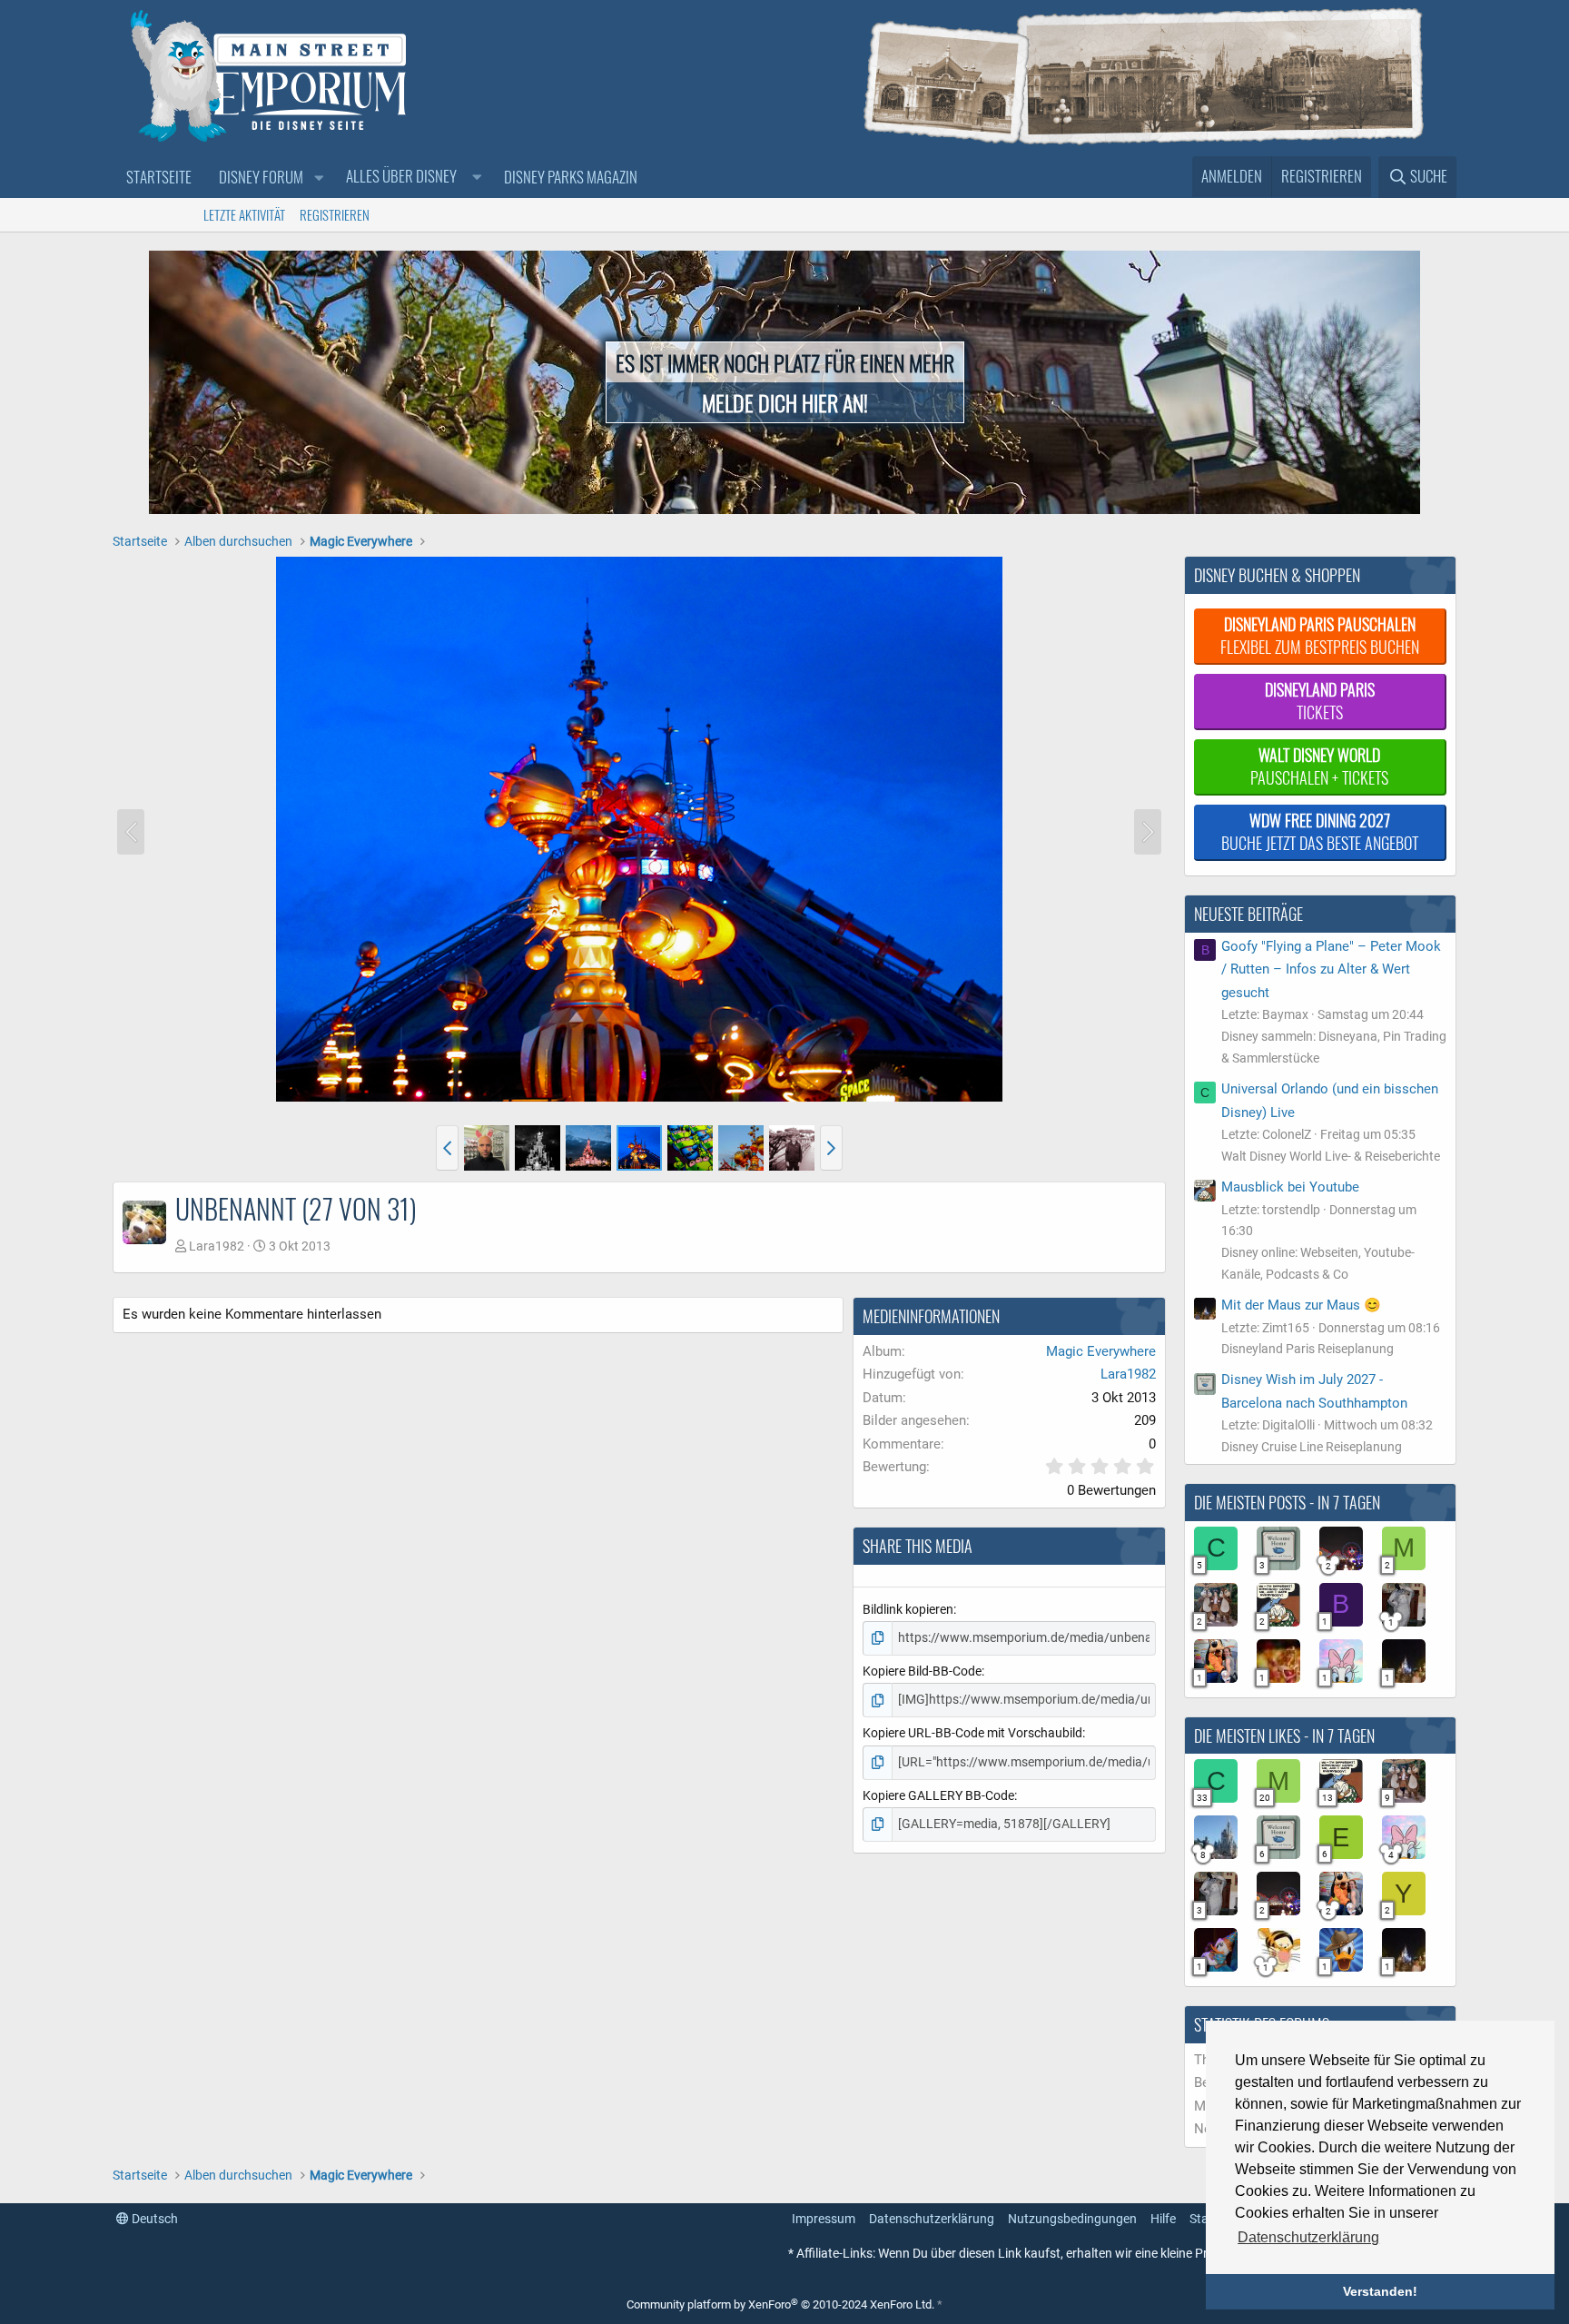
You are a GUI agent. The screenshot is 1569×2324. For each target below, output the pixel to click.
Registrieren (335, 214)
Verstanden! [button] (1380, 2291)
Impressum (824, 2219)
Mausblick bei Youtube (1290, 1187)
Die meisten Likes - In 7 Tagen (1284, 1736)
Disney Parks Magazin (571, 177)
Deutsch (153, 2219)
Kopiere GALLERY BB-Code (938, 1795)
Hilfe (1163, 2219)
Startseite (159, 177)
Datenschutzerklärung (932, 2219)
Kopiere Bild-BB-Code (922, 1671)
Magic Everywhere (1101, 1351)
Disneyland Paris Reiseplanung (1307, 1349)
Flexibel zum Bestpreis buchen (1320, 635)
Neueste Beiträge (1248, 914)
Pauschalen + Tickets (1319, 766)
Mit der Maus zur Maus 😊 (1301, 1305)
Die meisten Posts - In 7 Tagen (1287, 1502)
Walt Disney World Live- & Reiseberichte (1331, 1156)
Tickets (1320, 701)
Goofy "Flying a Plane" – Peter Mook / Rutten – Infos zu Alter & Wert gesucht (1331, 969)
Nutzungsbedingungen (1072, 2219)
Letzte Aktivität (244, 214)
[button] (319, 178)
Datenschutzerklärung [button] (1308, 2237)
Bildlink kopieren (908, 1609)
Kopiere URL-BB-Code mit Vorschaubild (972, 1733)
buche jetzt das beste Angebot (1320, 831)
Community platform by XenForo (780, 2304)
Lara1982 (217, 1246)
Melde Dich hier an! (785, 402)
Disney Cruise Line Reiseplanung (1312, 1447)
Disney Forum (261, 177)
